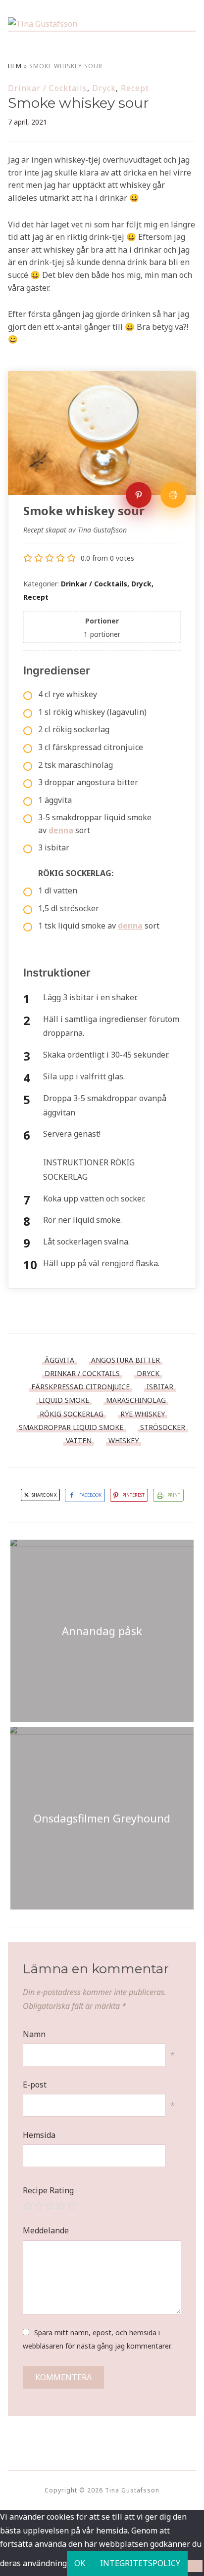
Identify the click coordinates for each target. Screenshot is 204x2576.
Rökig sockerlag (72, 1414)
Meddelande (46, 2230)
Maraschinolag (136, 1400)
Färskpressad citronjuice (80, 1387)
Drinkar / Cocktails (48, 88)
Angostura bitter (126, 1360)
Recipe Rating (48, 2190)
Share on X (44, 1495)
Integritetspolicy (140, 2563)
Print (174, 1495)
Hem (15, 66)
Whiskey (124, 1441)
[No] (195, 2566)
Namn (34, 2034)
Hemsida (39, 2135)
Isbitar (160, 1387)
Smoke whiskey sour (78, 103)
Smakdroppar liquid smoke (71, 1427)
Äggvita (59, 1360)
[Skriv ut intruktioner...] (173, 495)
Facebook (90, 1495)
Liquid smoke (64, 1400)
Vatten (79, 1441)
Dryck (104, 88)
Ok (80, 2563)
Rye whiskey (143, 1414)
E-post (35, 2085)
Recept (135, 88)
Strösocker (163, 1427)
